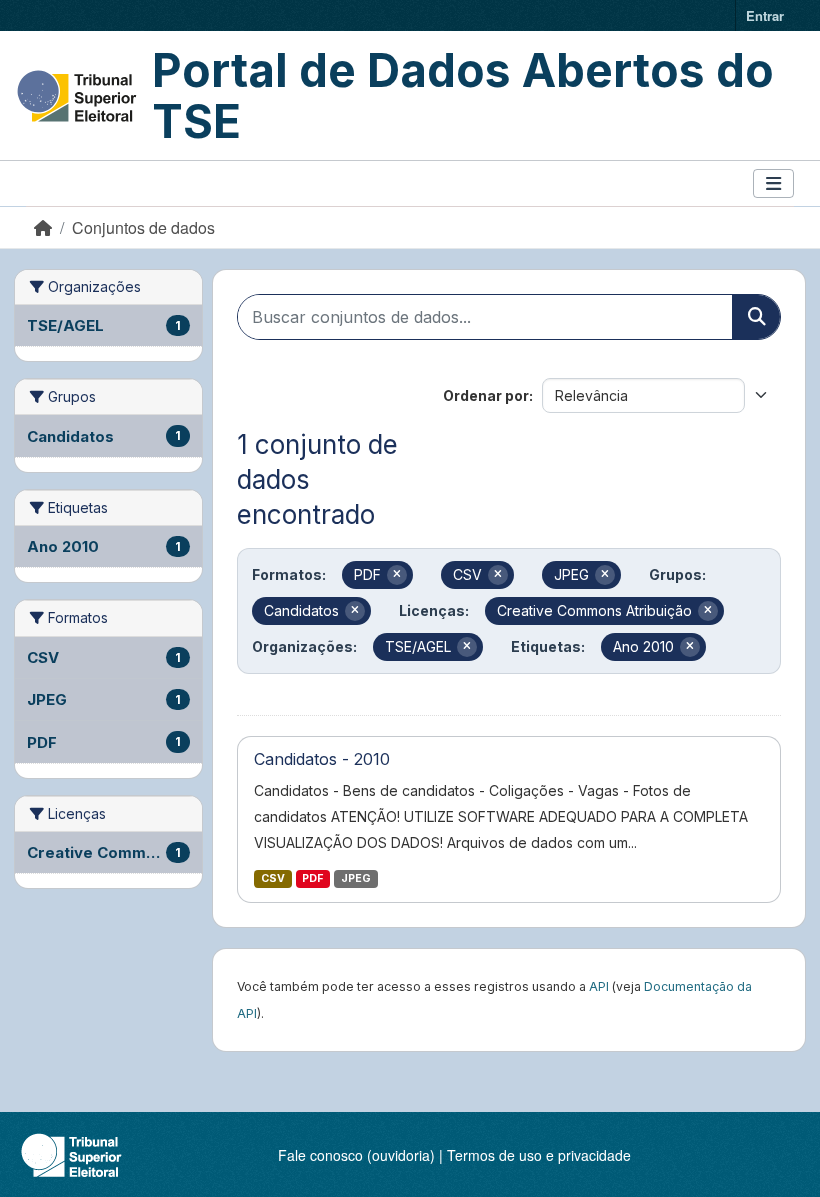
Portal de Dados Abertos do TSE (463, 95)
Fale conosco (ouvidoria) (356, 1155)
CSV (273, 878)
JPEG (356, 878)
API (599, 986)
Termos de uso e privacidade (539, 1155)
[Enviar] (756, 317)
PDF (312, 878)
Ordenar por (486, 395)
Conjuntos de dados (143, 227)
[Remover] (397, 575)
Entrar (765, 15)
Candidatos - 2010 (322, 759)
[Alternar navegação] (773, 183)
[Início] (43, 227)
